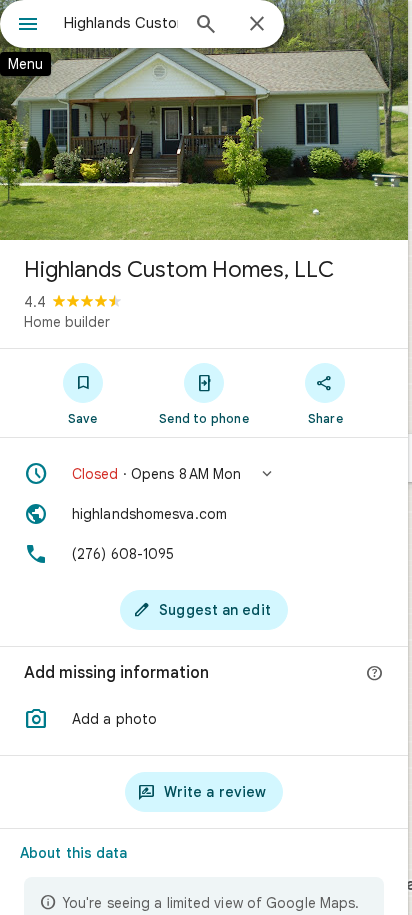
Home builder (67, 322)
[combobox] (121, 23)
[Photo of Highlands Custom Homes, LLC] (204, 120)
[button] (204, 474)
